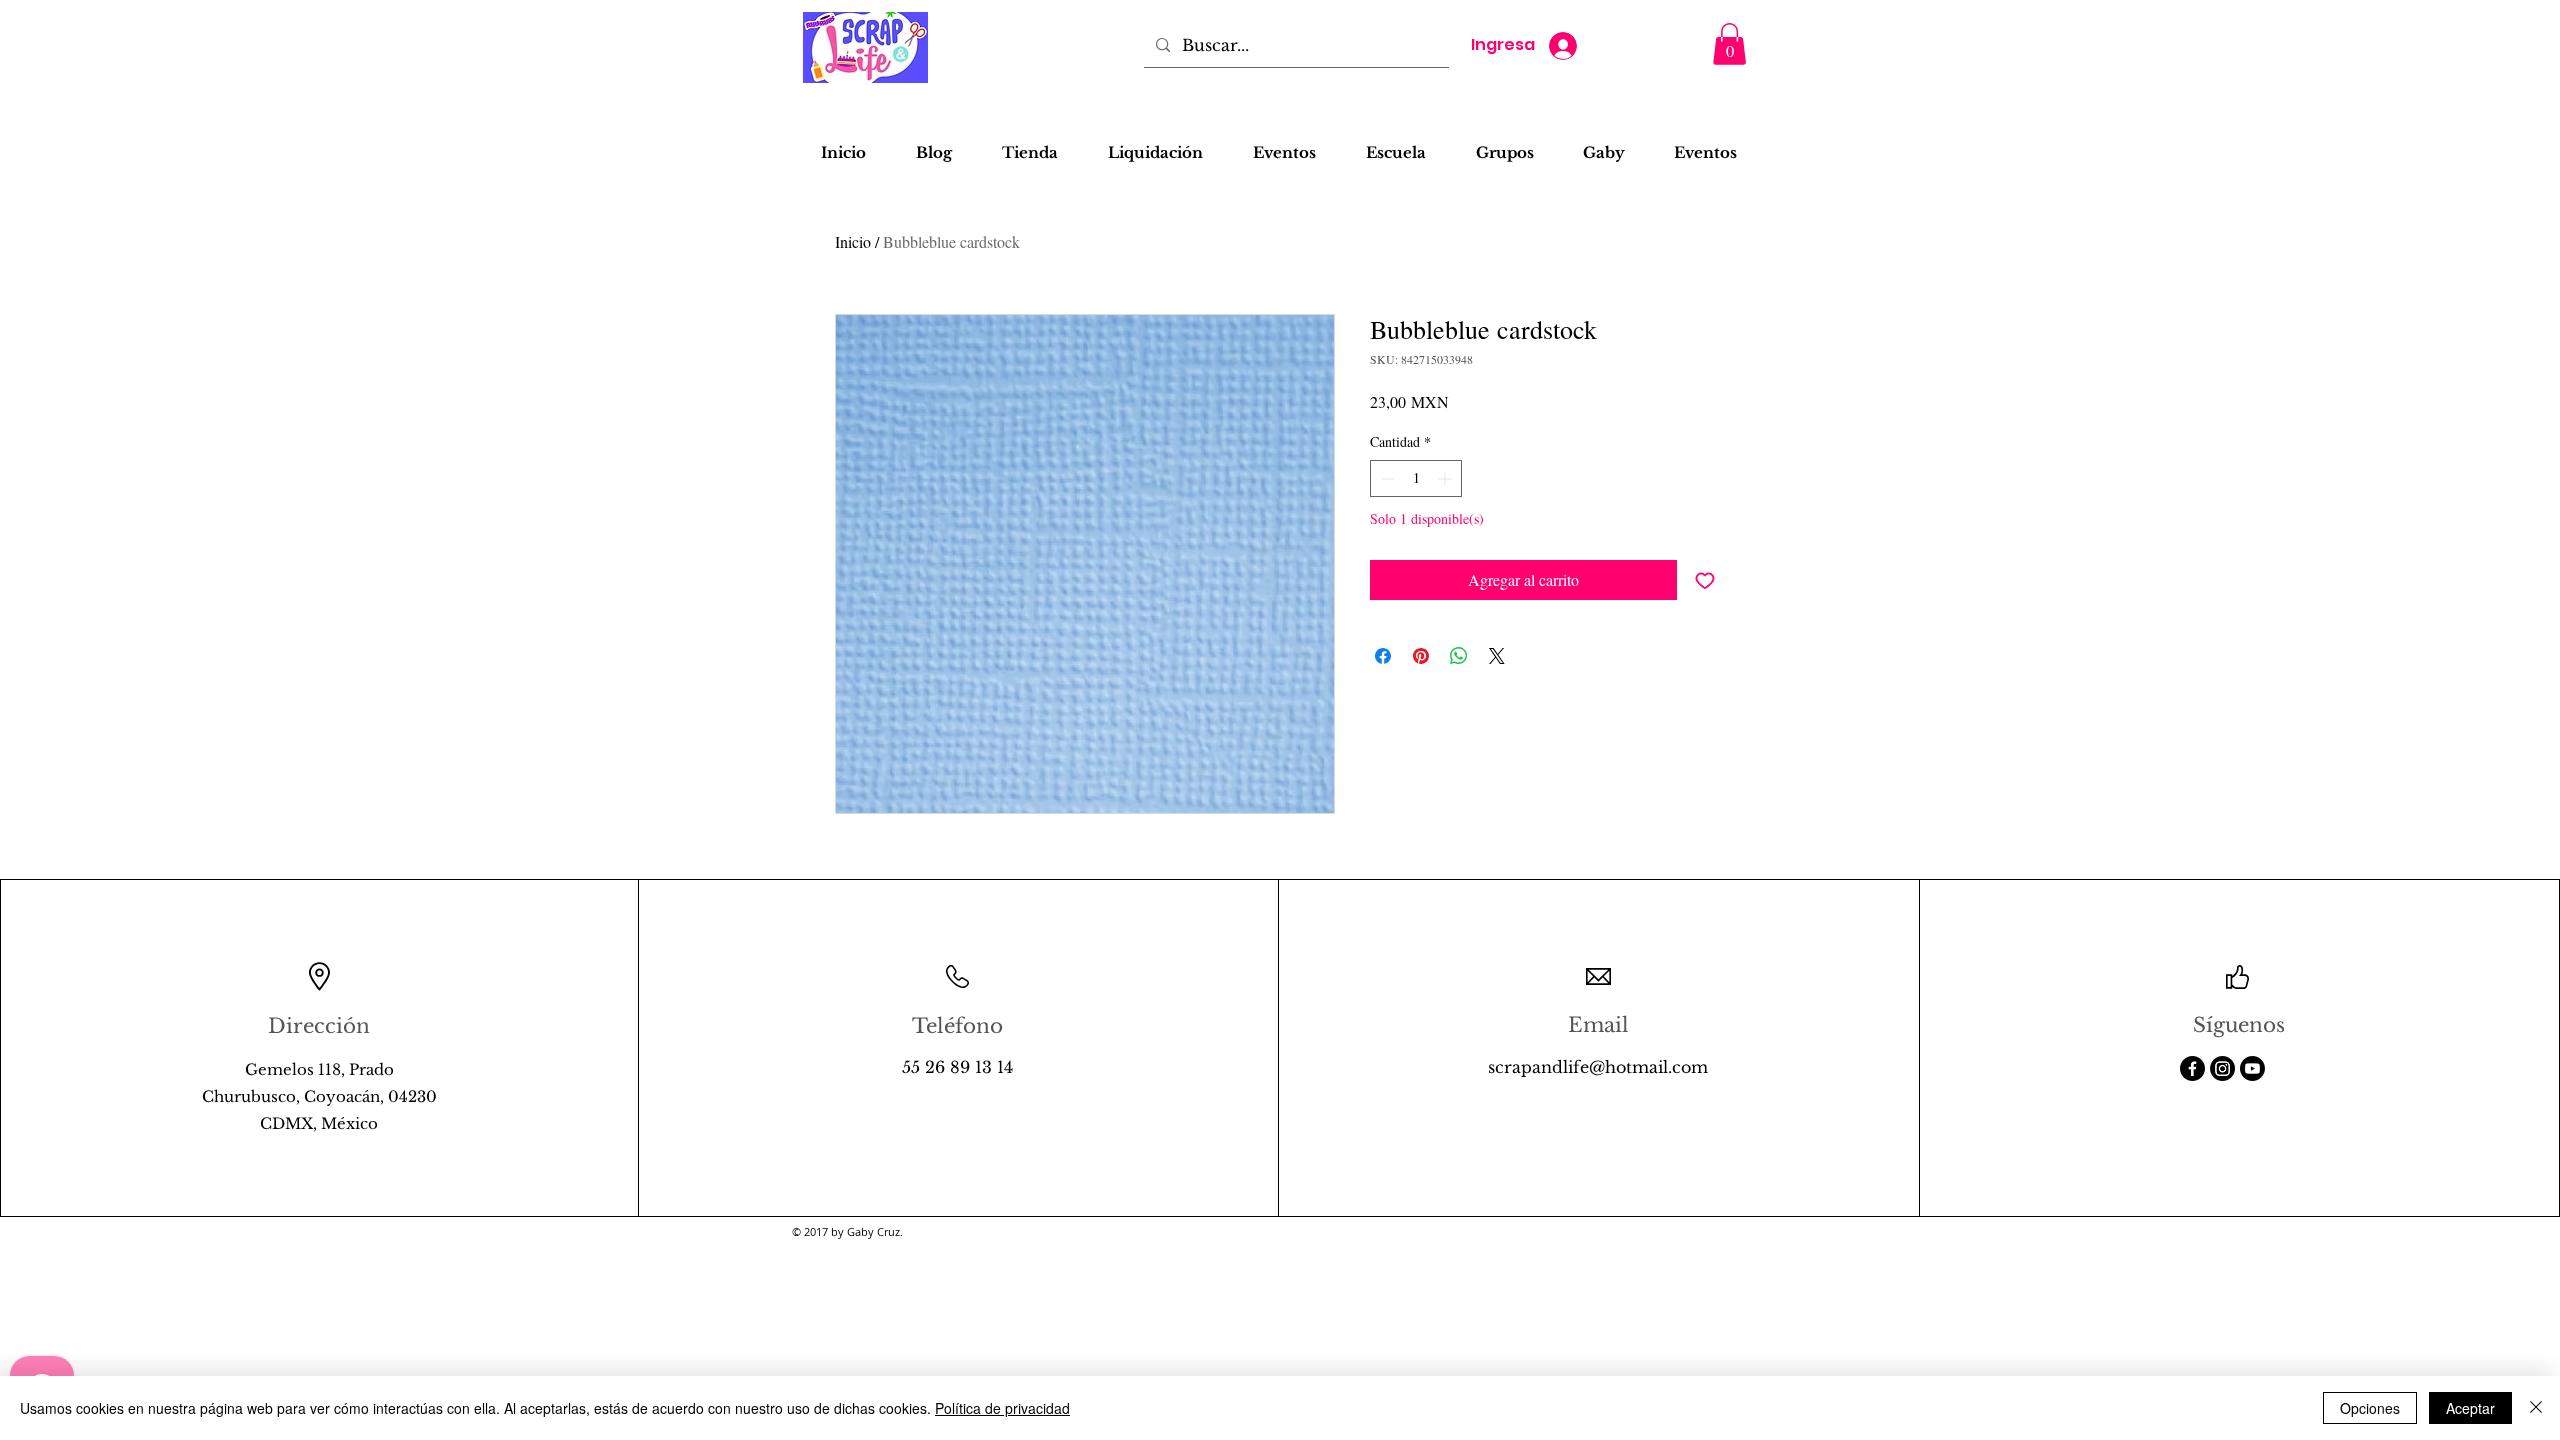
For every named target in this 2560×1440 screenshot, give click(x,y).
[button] (1729, 44)
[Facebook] (2192, 1068)
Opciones (2370, 1408)
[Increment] (1446, 478)
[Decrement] (1385, 478)
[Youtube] (2252, 1068)
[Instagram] (2222, 1068)
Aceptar (2470, 1408)
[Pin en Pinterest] (1421, 656)
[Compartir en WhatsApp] (1459, 656)
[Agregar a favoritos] (1705, 580)
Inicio (853, 241)
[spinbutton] (1416, 478)
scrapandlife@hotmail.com (1598, 1067)
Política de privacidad (1002, 1408)
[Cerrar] (2536, 1408)
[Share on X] (1497, 656)
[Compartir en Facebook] (1383, 656)
